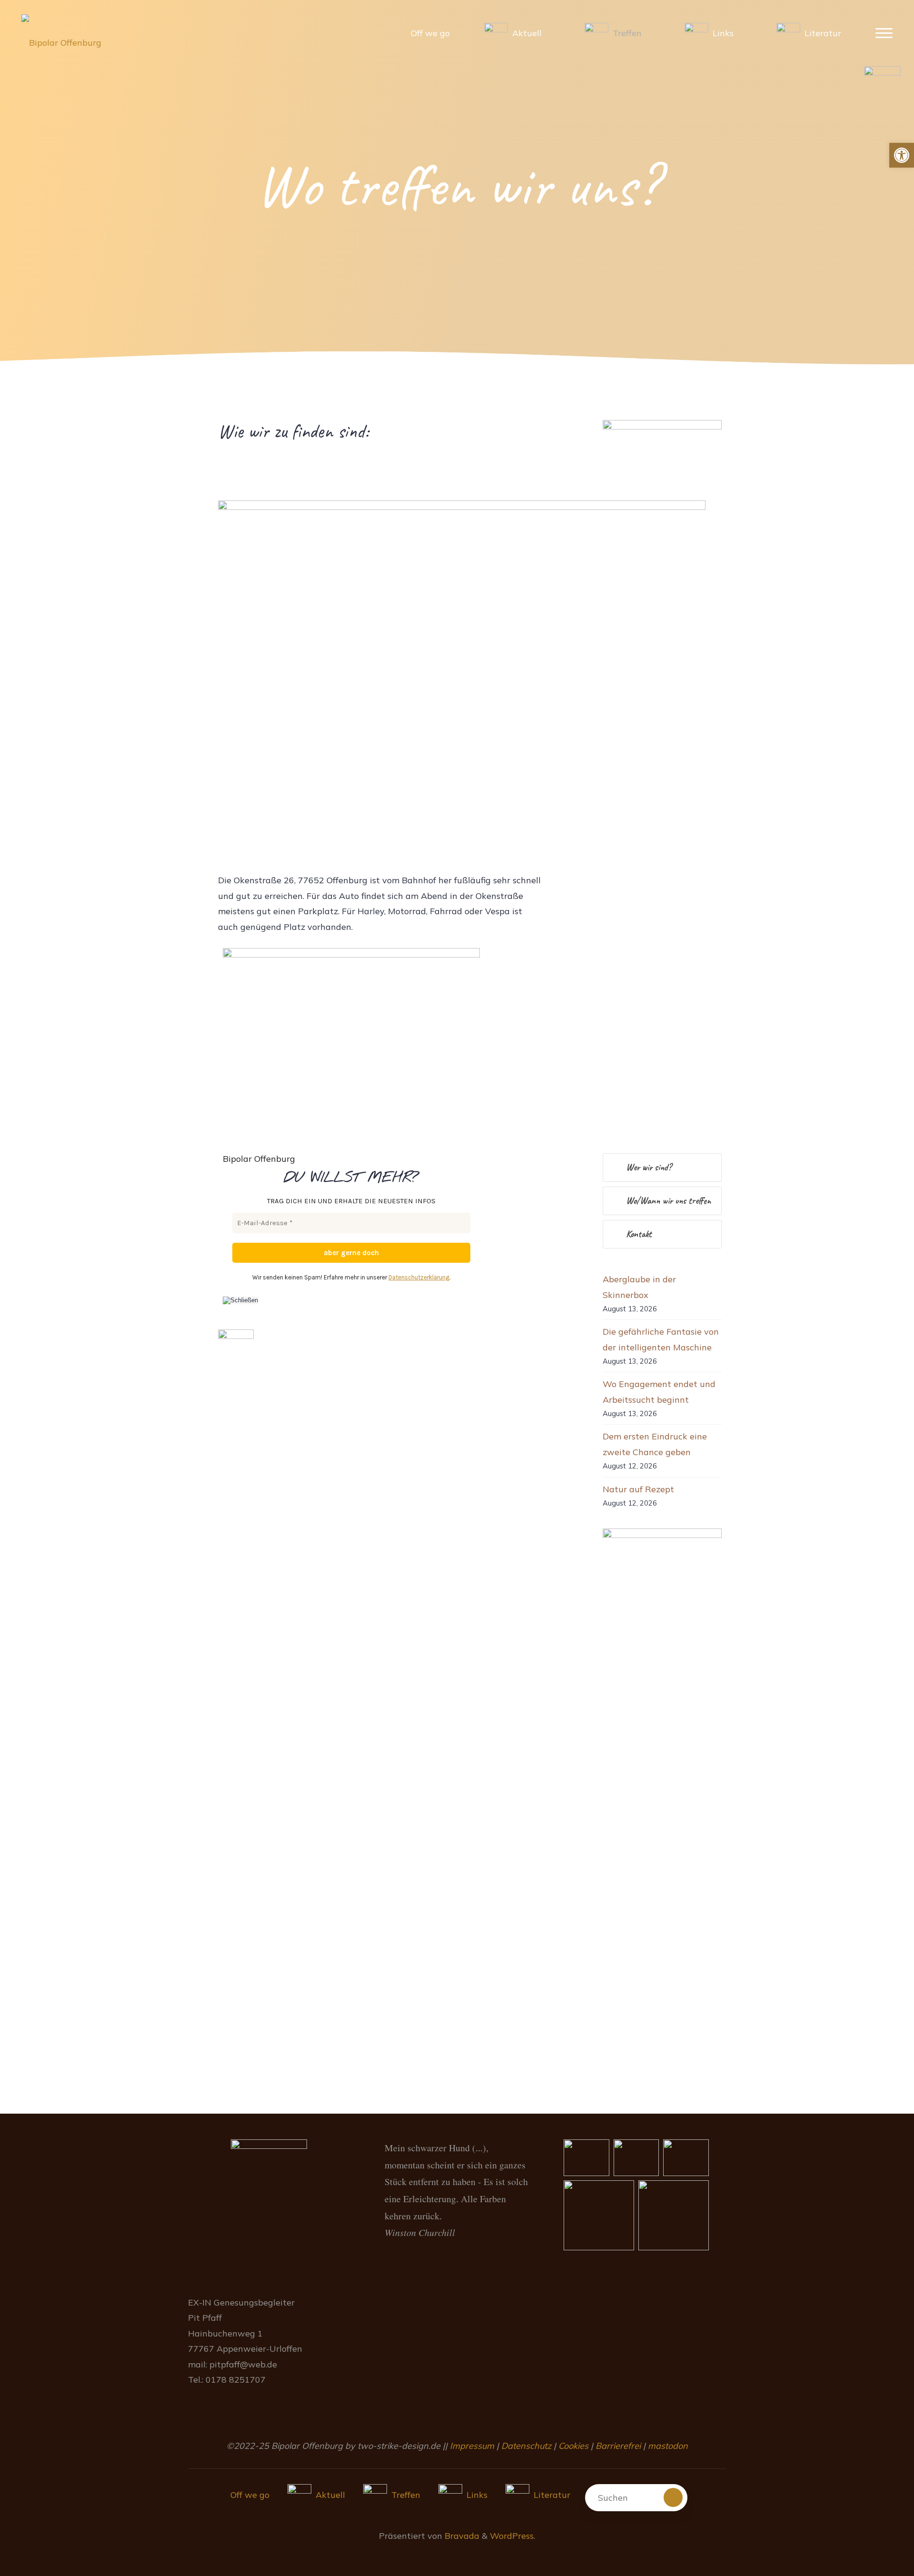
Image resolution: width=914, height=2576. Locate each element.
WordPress (512, 2536)
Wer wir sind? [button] (649, 1167)
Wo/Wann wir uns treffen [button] (668, 1201)
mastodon (668, 2446)
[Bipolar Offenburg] (61, 33)
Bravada (461, 2536)
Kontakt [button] (639, 1234)
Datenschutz (526, 2446)
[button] (902, 155)
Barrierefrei (618, 2446)
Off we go (250, 2495)
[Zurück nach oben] (877, 2539)
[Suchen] (673, 2497)
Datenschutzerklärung (419, 1277)
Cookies (573, 2446)
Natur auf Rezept (638, 1489)
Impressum (473, 2446)
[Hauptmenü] (884, 34)
